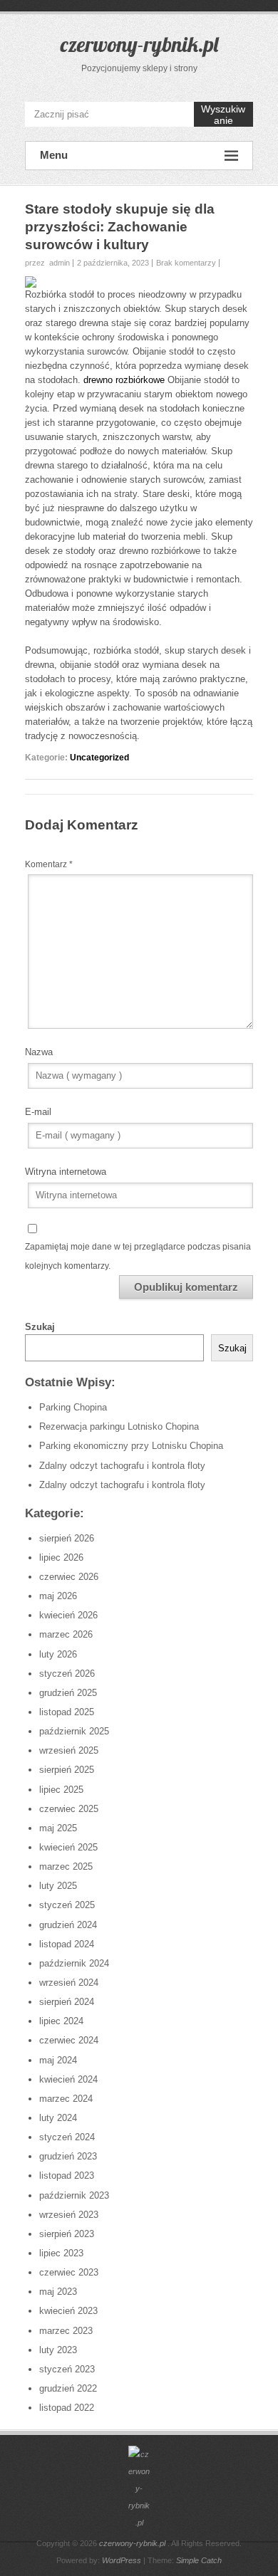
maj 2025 (58, 1828)
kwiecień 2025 (68, 1847)
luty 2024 (58, 2118)
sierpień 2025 (67, 1770)
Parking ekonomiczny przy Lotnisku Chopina (131, 1446)
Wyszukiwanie (223, 115)
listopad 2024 (67, 1944)
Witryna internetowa (66, 1172)
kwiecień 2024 (68, 2079)
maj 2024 (58, 2060)
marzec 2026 (66, 1634)
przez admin (47, 263)
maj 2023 (58, 2292)
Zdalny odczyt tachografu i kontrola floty (122, 1466)
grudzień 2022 (68, 2388)
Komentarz (49, 864)
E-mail (38, 1112)
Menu (54, 155)
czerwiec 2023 (69, 2272)
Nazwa (39, 1052)
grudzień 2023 (68, 2156)
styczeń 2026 (67, 1674)
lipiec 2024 (61, 2021)
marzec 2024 (66, 2099)
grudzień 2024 (68, 1925)
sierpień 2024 (67, 2002)
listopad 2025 (67, 1712)
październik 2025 (74, 1731)
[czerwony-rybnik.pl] (139, 2488)
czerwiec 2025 (69, 1809)
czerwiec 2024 (69, 2040)
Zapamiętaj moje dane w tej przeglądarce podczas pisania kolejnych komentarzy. (138, 1256)
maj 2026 (58, 1596)
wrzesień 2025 (69, 1750)
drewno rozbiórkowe (124, 380)
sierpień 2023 (67, 2234)
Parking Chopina (73, 1407)
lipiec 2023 (61, 2253)
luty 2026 (58, 1654)
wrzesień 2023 (69, 2215)
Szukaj (40, 1327)
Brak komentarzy (186, 263)
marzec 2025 (66, 1866)
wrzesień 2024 (69, 1983)
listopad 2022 (67, 2408)
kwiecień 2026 (68, 1615)
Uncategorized (99, 758)
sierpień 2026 (67, 1538)
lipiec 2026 (61, 1557)
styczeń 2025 (67, 1905)
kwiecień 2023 (68, 2311)
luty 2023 (58, 2350)
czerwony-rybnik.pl (139, 44)
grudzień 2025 (68, 1693)
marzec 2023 (66, 2331)
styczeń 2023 (67, 2369)
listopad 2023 (67, 2176)
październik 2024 (74, 1963)
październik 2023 (74, 2195)
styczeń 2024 (67, 2137)
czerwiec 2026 (69, 1577)
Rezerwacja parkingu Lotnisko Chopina (119, 1426)
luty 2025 (58, 1886)
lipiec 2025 (61, 1790)
